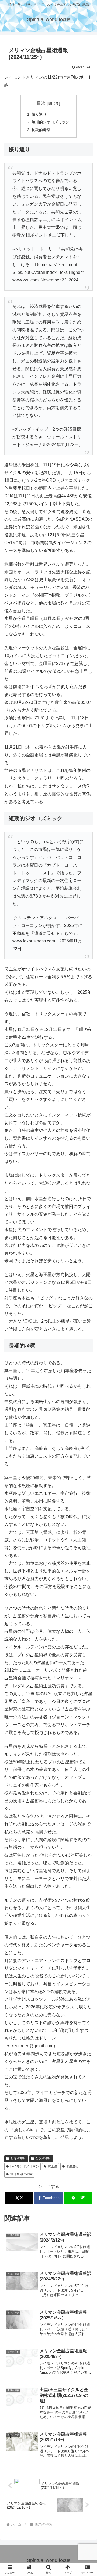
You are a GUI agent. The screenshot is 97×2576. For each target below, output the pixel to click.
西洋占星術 (18, 2158)
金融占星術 (43, 2158)
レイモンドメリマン (25, 2166)
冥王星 (53, 2166)
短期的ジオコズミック (50, 122)
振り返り (39, 114)
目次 (41, 103)
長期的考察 (41, 130)
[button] (87, 1405)
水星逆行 (72, 2166)
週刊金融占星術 (21, 2174)
